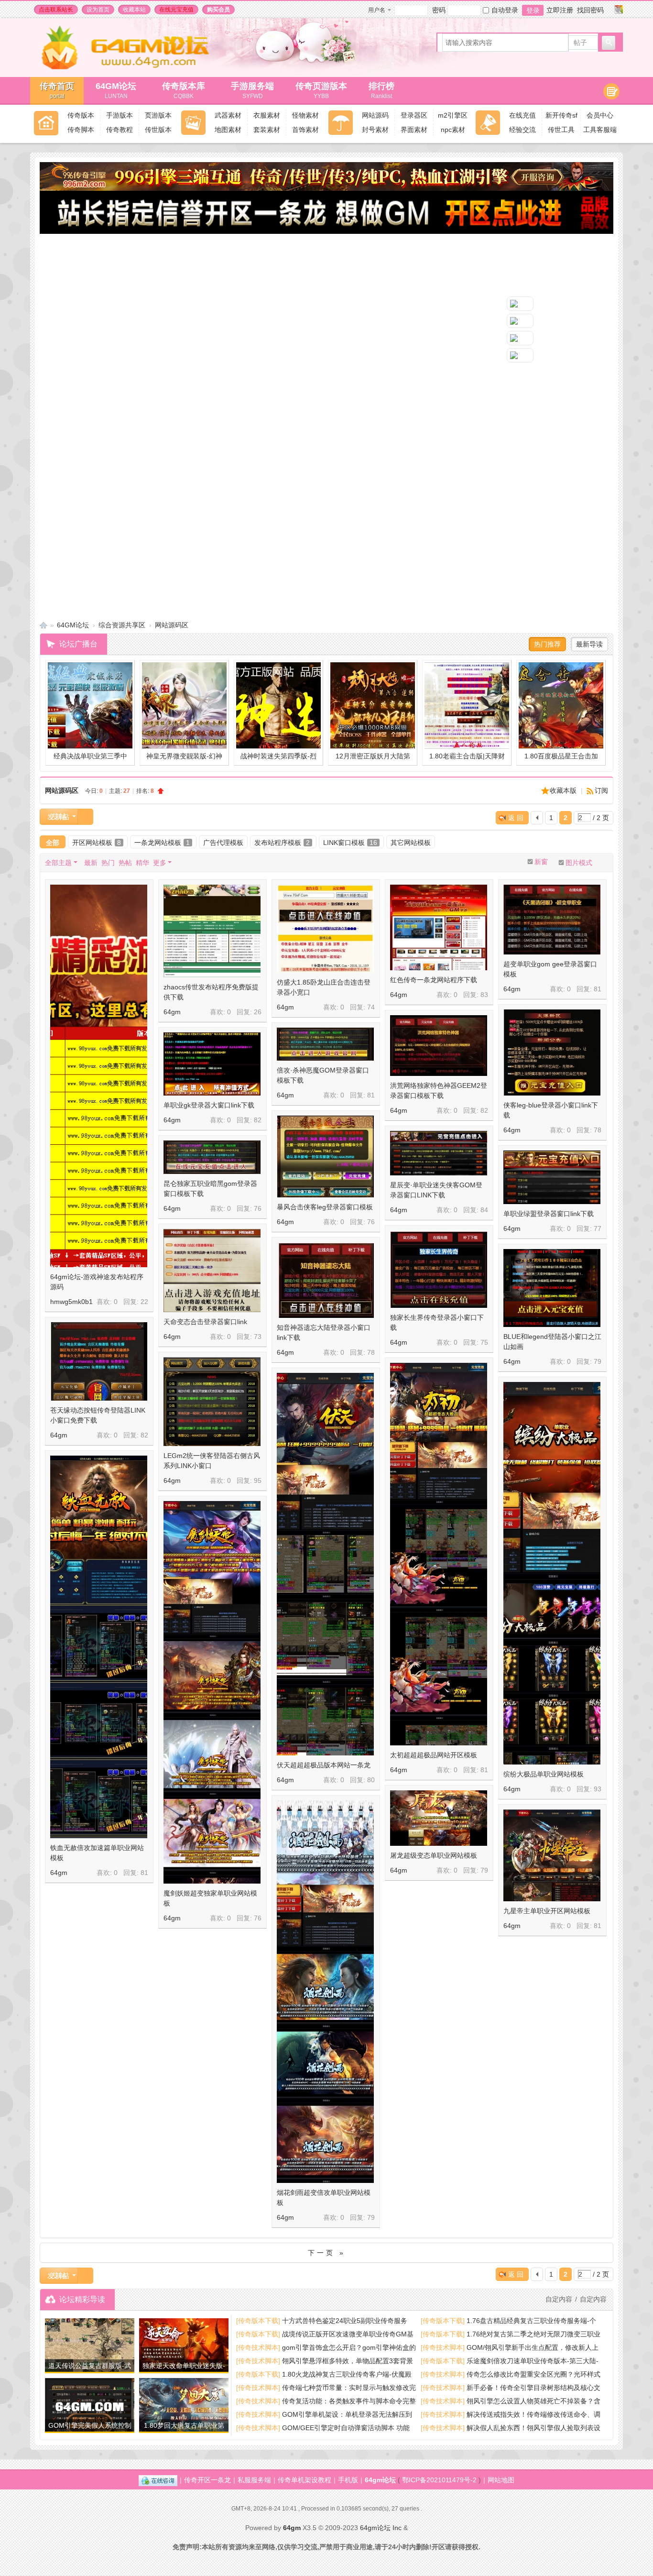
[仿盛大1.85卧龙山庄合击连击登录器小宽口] (325, 929)
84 (484, 1210)
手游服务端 (252, 90)
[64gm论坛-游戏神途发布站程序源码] (99, 1124)
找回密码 (590, 10)
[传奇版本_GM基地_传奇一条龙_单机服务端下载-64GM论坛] (136, 67)
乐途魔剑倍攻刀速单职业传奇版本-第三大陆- (533, 2361)
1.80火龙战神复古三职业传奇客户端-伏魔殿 (347, 2374)
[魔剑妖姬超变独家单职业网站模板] (212, 1740)
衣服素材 (267, 115)
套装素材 (267, 130)
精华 (142, 863)
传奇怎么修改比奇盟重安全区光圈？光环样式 (533, 2374)
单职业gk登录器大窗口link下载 (209, 1105)
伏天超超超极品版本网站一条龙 (324, 1765)
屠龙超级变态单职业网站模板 (434, 1855)
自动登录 (505, 10)
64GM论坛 (116, 90)
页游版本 (158, 115)
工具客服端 (600, 130)
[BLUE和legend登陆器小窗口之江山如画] (552, 1288)
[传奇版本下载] (258, 2321)
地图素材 (228, 130)
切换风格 (619, 10)
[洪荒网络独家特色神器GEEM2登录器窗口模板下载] (439, 1046)
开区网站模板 (97, 843)
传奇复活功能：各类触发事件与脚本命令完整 (349, 2401)
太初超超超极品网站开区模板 (434, 1755)
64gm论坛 (380, 2480)
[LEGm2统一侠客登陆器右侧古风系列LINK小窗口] (212, 1402)
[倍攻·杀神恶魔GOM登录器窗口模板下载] (325, 1044)
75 (484, 1342)
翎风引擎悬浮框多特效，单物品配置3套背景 (348, 2361)
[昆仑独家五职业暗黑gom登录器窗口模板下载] (212, 1157)
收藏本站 (134, 10)
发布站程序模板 (282, 843)
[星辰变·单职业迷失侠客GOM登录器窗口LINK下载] (439, 1153)
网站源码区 (172, 625)
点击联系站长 (56, 10)
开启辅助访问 (609, 10)
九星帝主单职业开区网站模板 (547, 1911)
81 (598, 989)
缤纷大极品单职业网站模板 (544, 1774)
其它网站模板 (411, 843)
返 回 (516, 818)
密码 (439, 10)
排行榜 (381, 90)
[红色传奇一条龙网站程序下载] (439, 927)
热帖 (125, 863)
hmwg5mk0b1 (71, 1302)
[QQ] (158, 2480)
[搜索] (609, 43)
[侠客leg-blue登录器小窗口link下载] (552, 1052)
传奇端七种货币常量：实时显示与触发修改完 (349, 2388)
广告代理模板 (223, 843)
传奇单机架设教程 (305, 2480)
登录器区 (414, 115)
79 (598, 1361)
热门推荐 (547, 644)
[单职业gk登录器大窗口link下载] (212, 1064)
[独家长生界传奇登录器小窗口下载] (439, 1269)
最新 (91, 863)
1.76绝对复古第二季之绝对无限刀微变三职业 (533, 2334)
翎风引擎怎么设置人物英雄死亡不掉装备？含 (533, 2401)
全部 (53, 843)
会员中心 (600, 115)
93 (598, 1789)
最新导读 (589, 644)
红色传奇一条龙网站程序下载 (434, 980)
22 (144, 1302)
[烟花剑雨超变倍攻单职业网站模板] (325, 2039)
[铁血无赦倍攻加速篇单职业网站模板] (99, 1694)
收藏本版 (564, 790)
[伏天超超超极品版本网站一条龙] (325, 1612)
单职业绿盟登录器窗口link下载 (549, 1214)
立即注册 (560, 10)
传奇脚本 (81, 130)
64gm (172, 1012)
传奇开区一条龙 (207, 2480)
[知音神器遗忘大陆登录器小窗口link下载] (325, 1280)
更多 (160, 863)
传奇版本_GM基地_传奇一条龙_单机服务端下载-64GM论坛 (44, 625)
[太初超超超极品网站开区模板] (439, 1602)
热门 (108, 863)
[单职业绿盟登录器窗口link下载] (552, 1177)
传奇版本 (81, 115)
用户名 (377, 10)
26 (258, 1012)
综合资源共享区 (122, 625)
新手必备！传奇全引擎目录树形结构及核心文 (533, 2388)
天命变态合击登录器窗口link (205, 1322)
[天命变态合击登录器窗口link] (212, 1271)
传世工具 (561, 130)
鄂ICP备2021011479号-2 (439, 2480)
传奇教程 (120, 130)
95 (258, 1480)
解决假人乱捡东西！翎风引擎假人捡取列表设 (533, 2428)
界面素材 (414, 130)
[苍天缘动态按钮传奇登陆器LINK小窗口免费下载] (99, 1361)
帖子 (580, 43)
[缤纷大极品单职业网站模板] (552, 1621)
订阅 (601, 790)
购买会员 (218, 10)
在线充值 (522, 115)
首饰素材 (305, 130)
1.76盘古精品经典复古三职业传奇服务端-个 (531, 2321)
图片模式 (579, 863)
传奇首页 (57, 90)
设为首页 (98, 10)
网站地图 (501, 2480)
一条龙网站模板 (162, 843)
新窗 (541, 862)
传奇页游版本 (321, 90)
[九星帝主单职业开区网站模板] (552, 1855)
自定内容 (593, 2299)
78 (598, 1130)
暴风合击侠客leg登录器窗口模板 (325, 1207)
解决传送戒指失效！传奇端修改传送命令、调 (533, 2414)
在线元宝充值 (176, 10)
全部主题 (58, 863)
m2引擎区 (453, 115)
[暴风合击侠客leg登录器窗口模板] (325, 1156)
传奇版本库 (188, 90)
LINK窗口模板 (350, 843)
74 (371, 1007)
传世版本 (158, 130)
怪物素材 (305, 115)
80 (371, 1780)
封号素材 (375, 130)
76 (371, 1222)
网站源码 (375, 115)
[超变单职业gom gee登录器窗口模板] (552, 920)
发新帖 (59, 817)
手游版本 (120, 115)
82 (484, 1110)
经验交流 (522, 130)
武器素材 (228, 115)
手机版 (348, 2480)
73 (258, 1337)
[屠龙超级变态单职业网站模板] (439, 1818)
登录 (533, 11)
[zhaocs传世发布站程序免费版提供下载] (212, 931)
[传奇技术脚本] (258, 2347)
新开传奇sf (561, 115)
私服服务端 (254, 2480)
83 (484, 995)
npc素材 (453, 130)
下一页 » (327, 2253)
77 (598, 1228)
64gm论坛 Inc (381, 2528)
